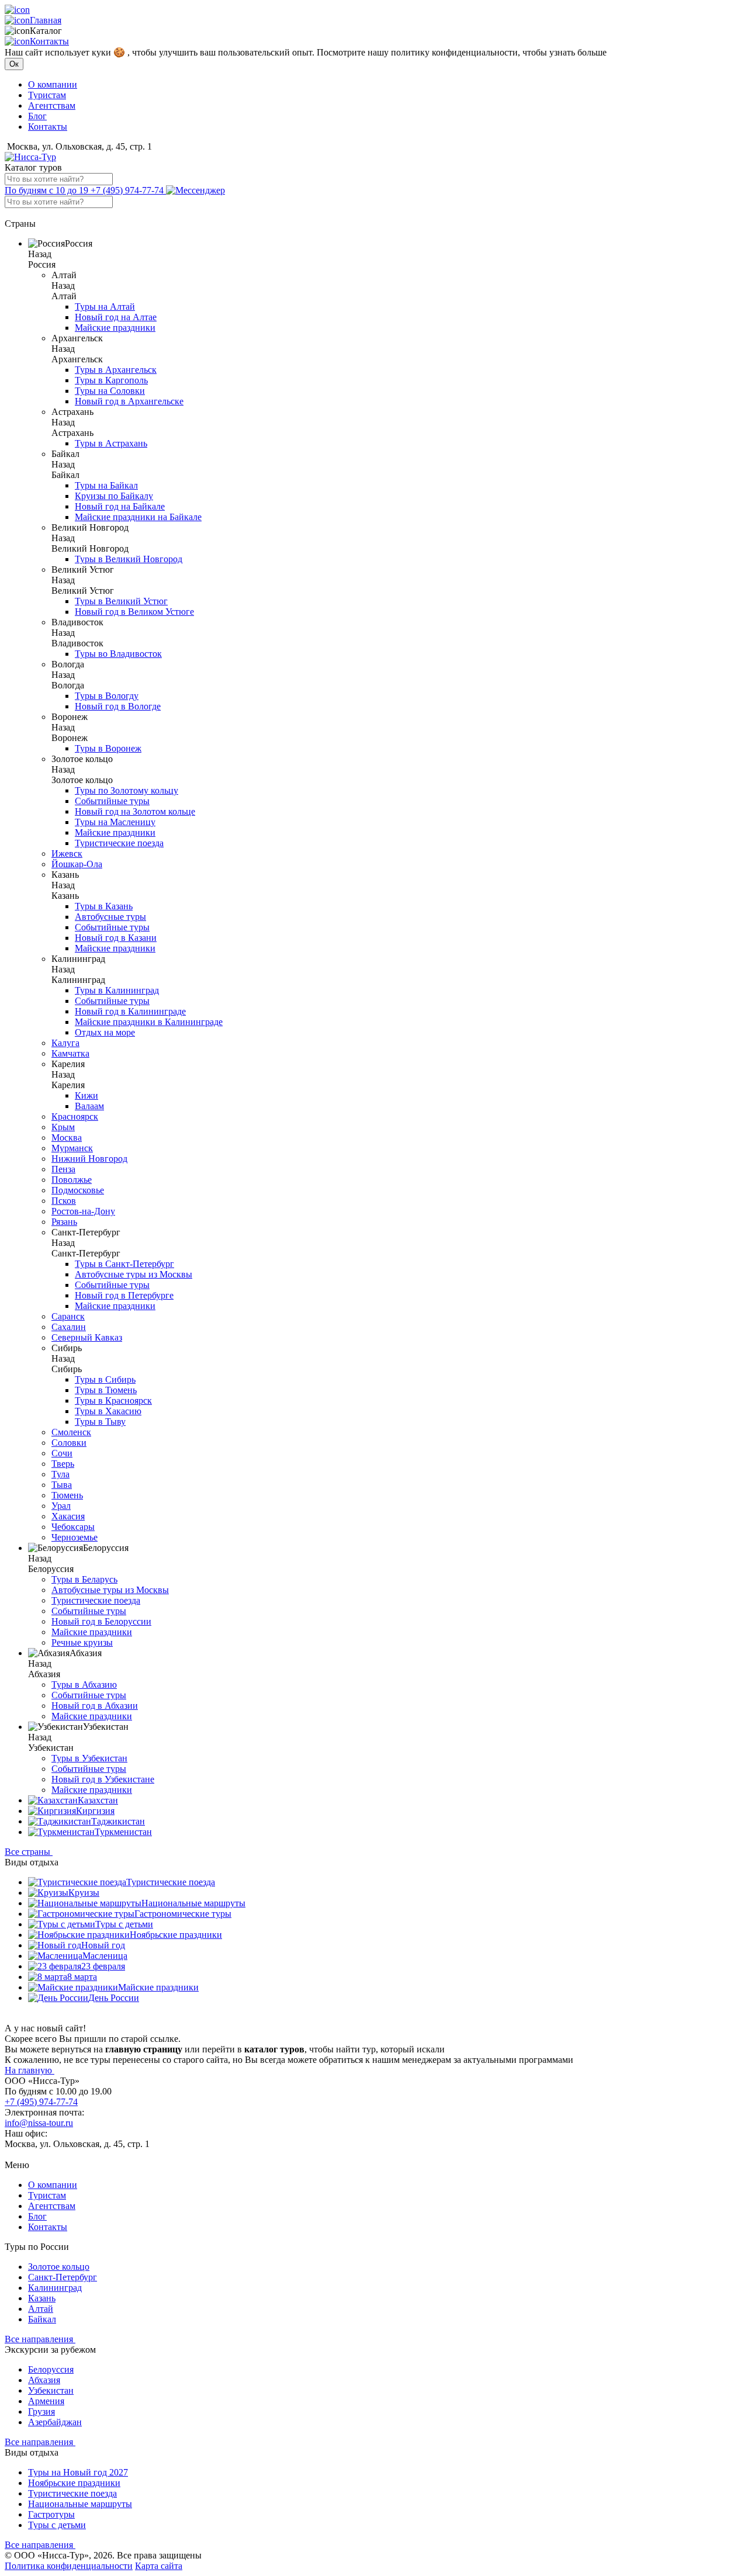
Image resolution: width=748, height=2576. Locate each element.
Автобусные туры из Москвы (134, 1274)
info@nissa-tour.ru (39, 2123)
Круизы (84, 1893)
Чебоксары (73, 1527)
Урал (61, 1506)
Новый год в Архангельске (129, 401)
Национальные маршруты (193, 1903)
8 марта (82, 1977)
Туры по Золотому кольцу (127, 790)
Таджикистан (118, 1821)
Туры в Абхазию (84, 1685)
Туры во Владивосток (118, 654)
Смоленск (71, 1432)
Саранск (68, 1316)
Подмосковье (78, 1190)
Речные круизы (82, 1642)
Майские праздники (115, 328)
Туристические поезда (119, 843)
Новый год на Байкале (120, 506)
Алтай (41, 2309)
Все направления (40, 2339)
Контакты (49, 41)
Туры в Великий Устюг (121, 601)
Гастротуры (51, 2514)
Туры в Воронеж (108, 748)
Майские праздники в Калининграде (149, 1022)
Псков (64, 1201)
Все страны (29, 1852)
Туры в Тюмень (106, 1390)
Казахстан (98, 1800)
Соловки (69, 1443)
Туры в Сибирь (105, 1379)
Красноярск (75, 1116)
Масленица (105, 1956)
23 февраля (103, 1966)
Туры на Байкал (106, 485)
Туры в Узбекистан (89, 1758)
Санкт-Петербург (63, 2277)
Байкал (42, 2319)
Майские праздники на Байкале (138, 517)
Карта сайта (159, 2566)
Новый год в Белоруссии (101, 1621)
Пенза (63, 1169)
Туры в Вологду (107, 696)
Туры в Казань (104, 906)
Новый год (103, 1945)
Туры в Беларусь (84, 1579)
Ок (14, 64)
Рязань (64, 1222)
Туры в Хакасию (108, 1411)
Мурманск (72, 1148)
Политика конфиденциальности (69, 2566)
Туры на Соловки (110, 391)
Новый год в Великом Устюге (134, 612)
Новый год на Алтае (116, 317)
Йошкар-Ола (77, 864)
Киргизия (95, 1811)
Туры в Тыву (100, 1422)
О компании (53, 84)
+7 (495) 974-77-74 (85, 190)
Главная (46, 20)
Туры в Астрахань (111, 443)
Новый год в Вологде (118, 706)
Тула (60, 1474)
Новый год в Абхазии (95, 1706)
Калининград (55, 2288)
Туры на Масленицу (115, 822)
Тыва (62, 1485)
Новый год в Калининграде (130, 1011)
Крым (63, 1127)
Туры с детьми (124, 1924)
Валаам (89, 1106)
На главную (30, 2070)
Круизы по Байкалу (114, 496)
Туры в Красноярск (113, 1400)
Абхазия (44, 2380)
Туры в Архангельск (116, 370)
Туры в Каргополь (111, 380)
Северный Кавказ (87, 1337)
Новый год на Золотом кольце (135, 811)
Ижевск (67, 854)
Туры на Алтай (105, 307)
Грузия (41, 2411)
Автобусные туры (110, 917)
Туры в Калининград (117, 990)
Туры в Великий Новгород (129, 559)
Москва (67, 1138)
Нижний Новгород (89, 1159)
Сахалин (69, 1327)
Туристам (47, 95)
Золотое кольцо (59, 2267)
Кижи (86, 1095)
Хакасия (68, 1516)
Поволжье (72, 1180)
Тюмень (67, 1495)
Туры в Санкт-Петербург (124, 1264)
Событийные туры (112, 801)
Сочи (62, 1453)
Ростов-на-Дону (83, 1211)
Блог (37, 116)
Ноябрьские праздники (176, 1935)
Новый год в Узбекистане (103, 1779)
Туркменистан (123, 1832)
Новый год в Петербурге (124, 1295)
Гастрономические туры (183, 1914)
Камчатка (70, 1053)
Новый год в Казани (116, 938)
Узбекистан (51, 2390)
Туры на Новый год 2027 (78, 2472)
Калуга (65, 1043)
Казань (42, 2298)
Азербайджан (55, 2422)
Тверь (63, 1464)
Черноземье (75, 1537)
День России (114, 1998)
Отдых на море (105, 1032)
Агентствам (52, 105)
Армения (46, 2401)
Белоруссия (51, 2369)
